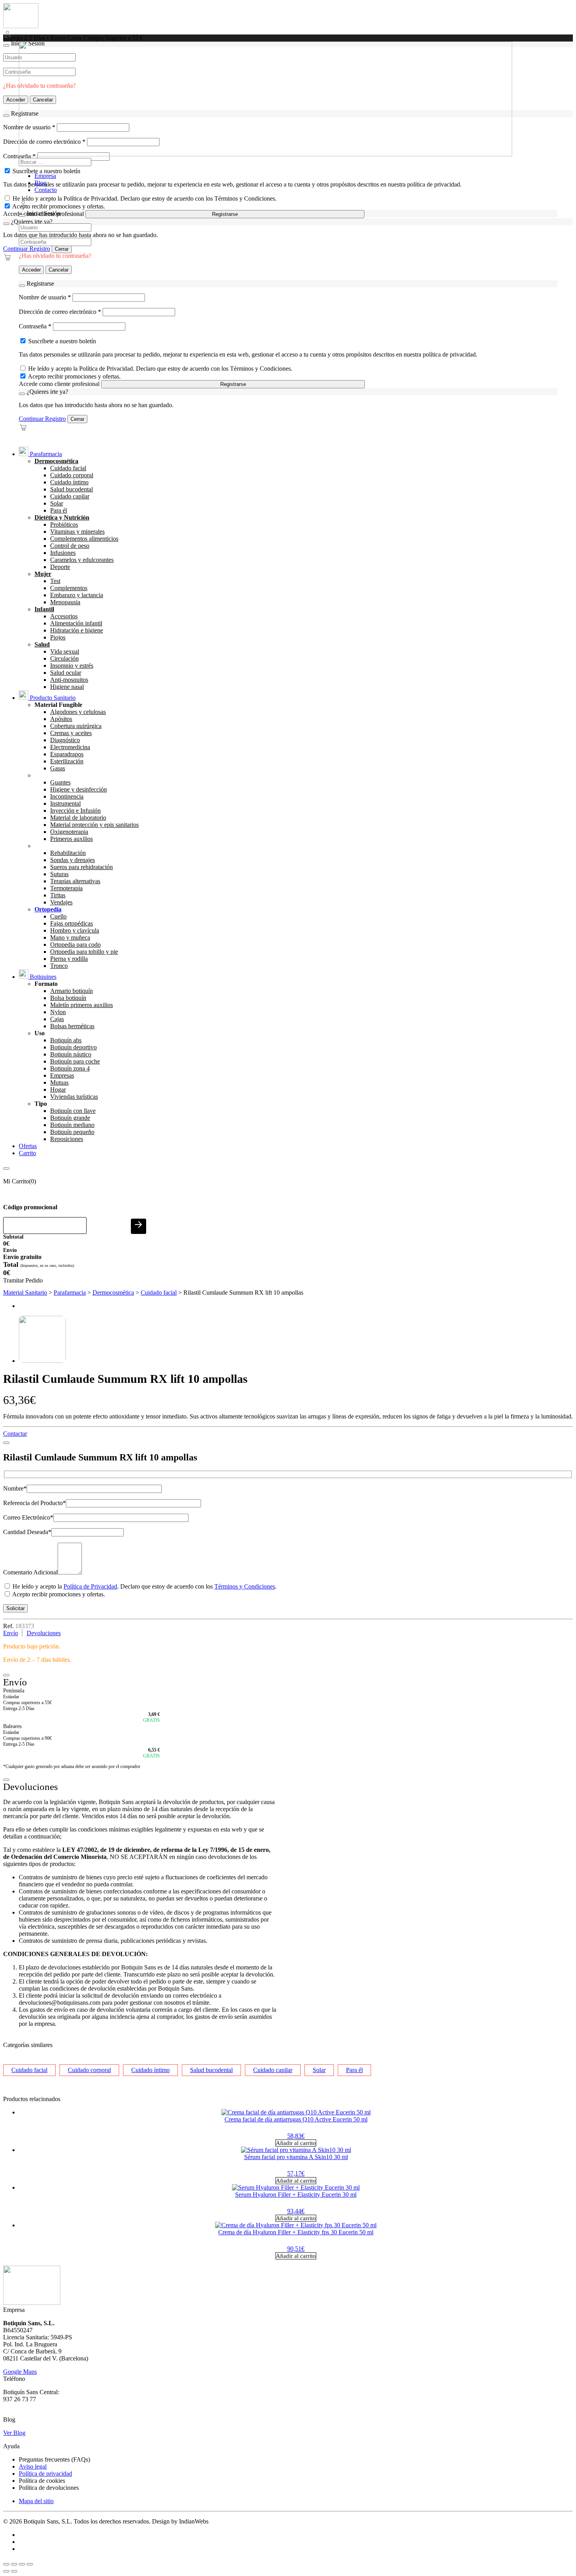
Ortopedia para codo (75, 945)
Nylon (58, 1012)
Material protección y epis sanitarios (94, 825)
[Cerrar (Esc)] (30, 2564)
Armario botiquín (72, 991)
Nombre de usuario (45, 297)
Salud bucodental (72, 489)
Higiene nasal (67, 687)
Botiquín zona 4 (70, 1068)
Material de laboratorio (78, 818)
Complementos (69, 588)
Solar (57, 503)
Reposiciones (67, 1139)
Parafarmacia (45, 454)
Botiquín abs (66, 1040)
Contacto (46, 190)
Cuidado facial (68, 468)
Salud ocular (66, 673)
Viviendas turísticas (74, 1097)
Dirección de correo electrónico (60, 312)
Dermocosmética (56, 461)
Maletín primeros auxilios (82, 1005)
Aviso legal (33, 2466)
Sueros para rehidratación (82, 867)
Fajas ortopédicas (72, 923)
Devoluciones (44, 1633)
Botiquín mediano (72, 1125)
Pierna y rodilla (69, 959)
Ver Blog (14, 2433)
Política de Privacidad (90, 1586)
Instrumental (65, 803)
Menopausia (65, 602)
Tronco (59, 966)
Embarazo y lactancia (77, 595)
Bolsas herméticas (72, 1026)
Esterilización (67, 761)
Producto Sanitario (52, 698)
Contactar (15, 1434)
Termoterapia (66, 888)
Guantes (60, 782)
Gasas (58, 768)
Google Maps (20, 2372)
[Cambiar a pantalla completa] (14, 2564)
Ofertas (28, 1146)
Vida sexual (65, 651)
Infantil (44, 609)
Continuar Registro (27, 249)
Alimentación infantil (76, 623)
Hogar (58, 1090)
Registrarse (225, 214)
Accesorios (64, 616)
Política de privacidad (45, 2474)
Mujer (43, 574)
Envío (11, 1633)
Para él (59, 510)
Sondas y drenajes (72, 860)
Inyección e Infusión (75, 811)
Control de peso (70, 546)
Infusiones (63, 553)
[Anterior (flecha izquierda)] (6, 2571)
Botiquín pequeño (72, 1132)
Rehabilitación (68, 853)
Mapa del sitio (36, 2501)
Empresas (62, 1075)
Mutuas (59, 1082)
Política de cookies (42, 2481)
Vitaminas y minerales (77, 532)
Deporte (60, 567)
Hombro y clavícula (75, 930)
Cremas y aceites (71, 733)
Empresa (45, 176)
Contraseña (35, 326)
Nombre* (15, 1488)
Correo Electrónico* (28, 1517)
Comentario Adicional (30, 1572)
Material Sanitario (25, 1293)
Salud (42, 644)
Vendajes (61, 902)
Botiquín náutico (71, 1054)
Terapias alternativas (75, 881)
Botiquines (42, 977)
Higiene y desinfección (79, 789)
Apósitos (61, 719)
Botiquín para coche (75, 1061)
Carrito (27, 1153)
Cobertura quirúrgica (76, 726)
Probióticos (64, 524)
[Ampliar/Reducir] (6, 2564)
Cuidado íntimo (69, 482)
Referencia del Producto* (34, 1503)
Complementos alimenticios (84, 539)
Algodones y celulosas (78, 712)
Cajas (57, 1019)
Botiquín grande (70, 1118)
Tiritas (58, 895)
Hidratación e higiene (77, 630)
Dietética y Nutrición (62, 517)
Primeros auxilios (72, 839)
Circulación (64, 658)
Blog (41, 183)
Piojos (58, 637)
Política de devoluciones (49, 2488)
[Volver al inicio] (21, 26)
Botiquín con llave (73, 1111)
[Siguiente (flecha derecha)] (14, 2571)
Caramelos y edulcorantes (82, 560)
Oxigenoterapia (69, 832)
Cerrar (62, 249)
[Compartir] (22, 2564)
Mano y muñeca (70, 937)
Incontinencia (67, 796)
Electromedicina (70, 747)
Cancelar (59, 270)
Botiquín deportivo (73, 1047)
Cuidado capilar (70, 496)
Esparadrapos (67, 754)
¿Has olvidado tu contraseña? (55, 256)
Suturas (59, 874)
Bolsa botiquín (68, 998)
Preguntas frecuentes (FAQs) (54, 2459)
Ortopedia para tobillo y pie (84, 952)
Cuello (58, 916)
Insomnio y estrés (72, 666)
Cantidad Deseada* (27, 1532)
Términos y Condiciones (245, 1586)
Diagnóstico (65, 740)
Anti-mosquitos (69, 680)
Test (55, 581)
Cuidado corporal (72, 475)
